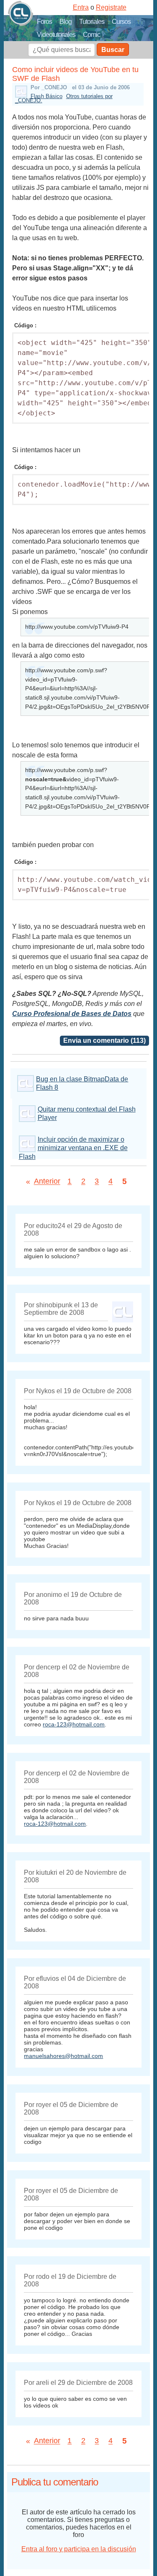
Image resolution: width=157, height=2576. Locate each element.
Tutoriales (92, 22)
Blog (66, 22)
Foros (44, 22)
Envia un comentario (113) (104, 1041)
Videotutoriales (56, 35)
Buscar (113, 50)
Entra (81, 7)
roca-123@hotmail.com (74, 1724)
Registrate (111, 7)
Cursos (121, 22)
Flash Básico (46, 96)
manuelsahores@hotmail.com (63, 2056)
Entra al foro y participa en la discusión (79, 2549)
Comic (91, 35)
